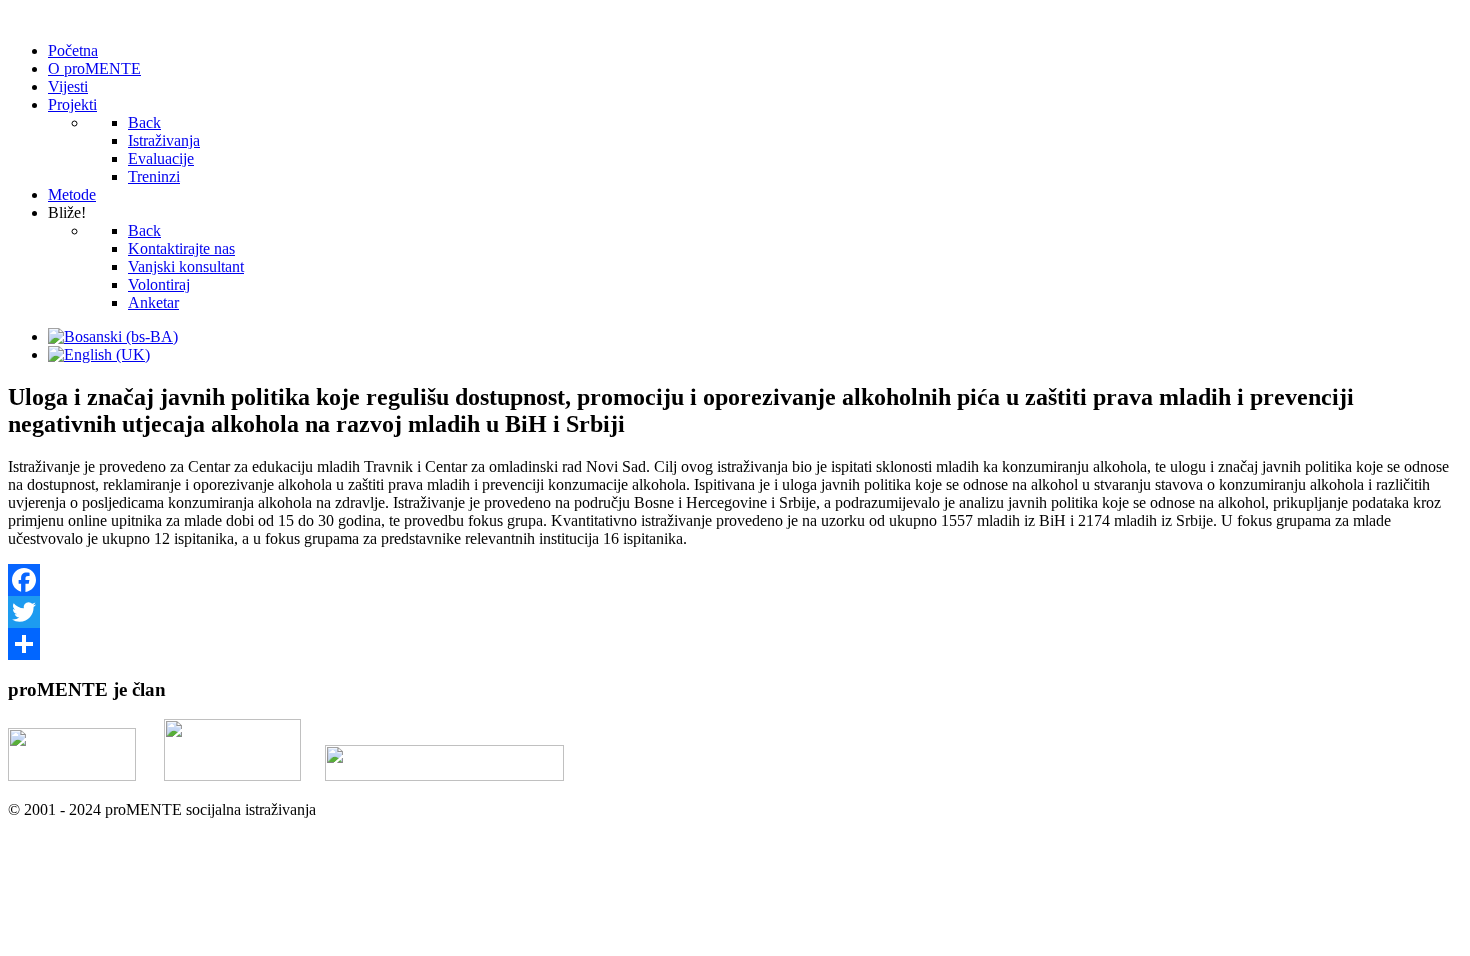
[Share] (735, 644)
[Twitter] (735, 612)
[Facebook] (735, 580)
